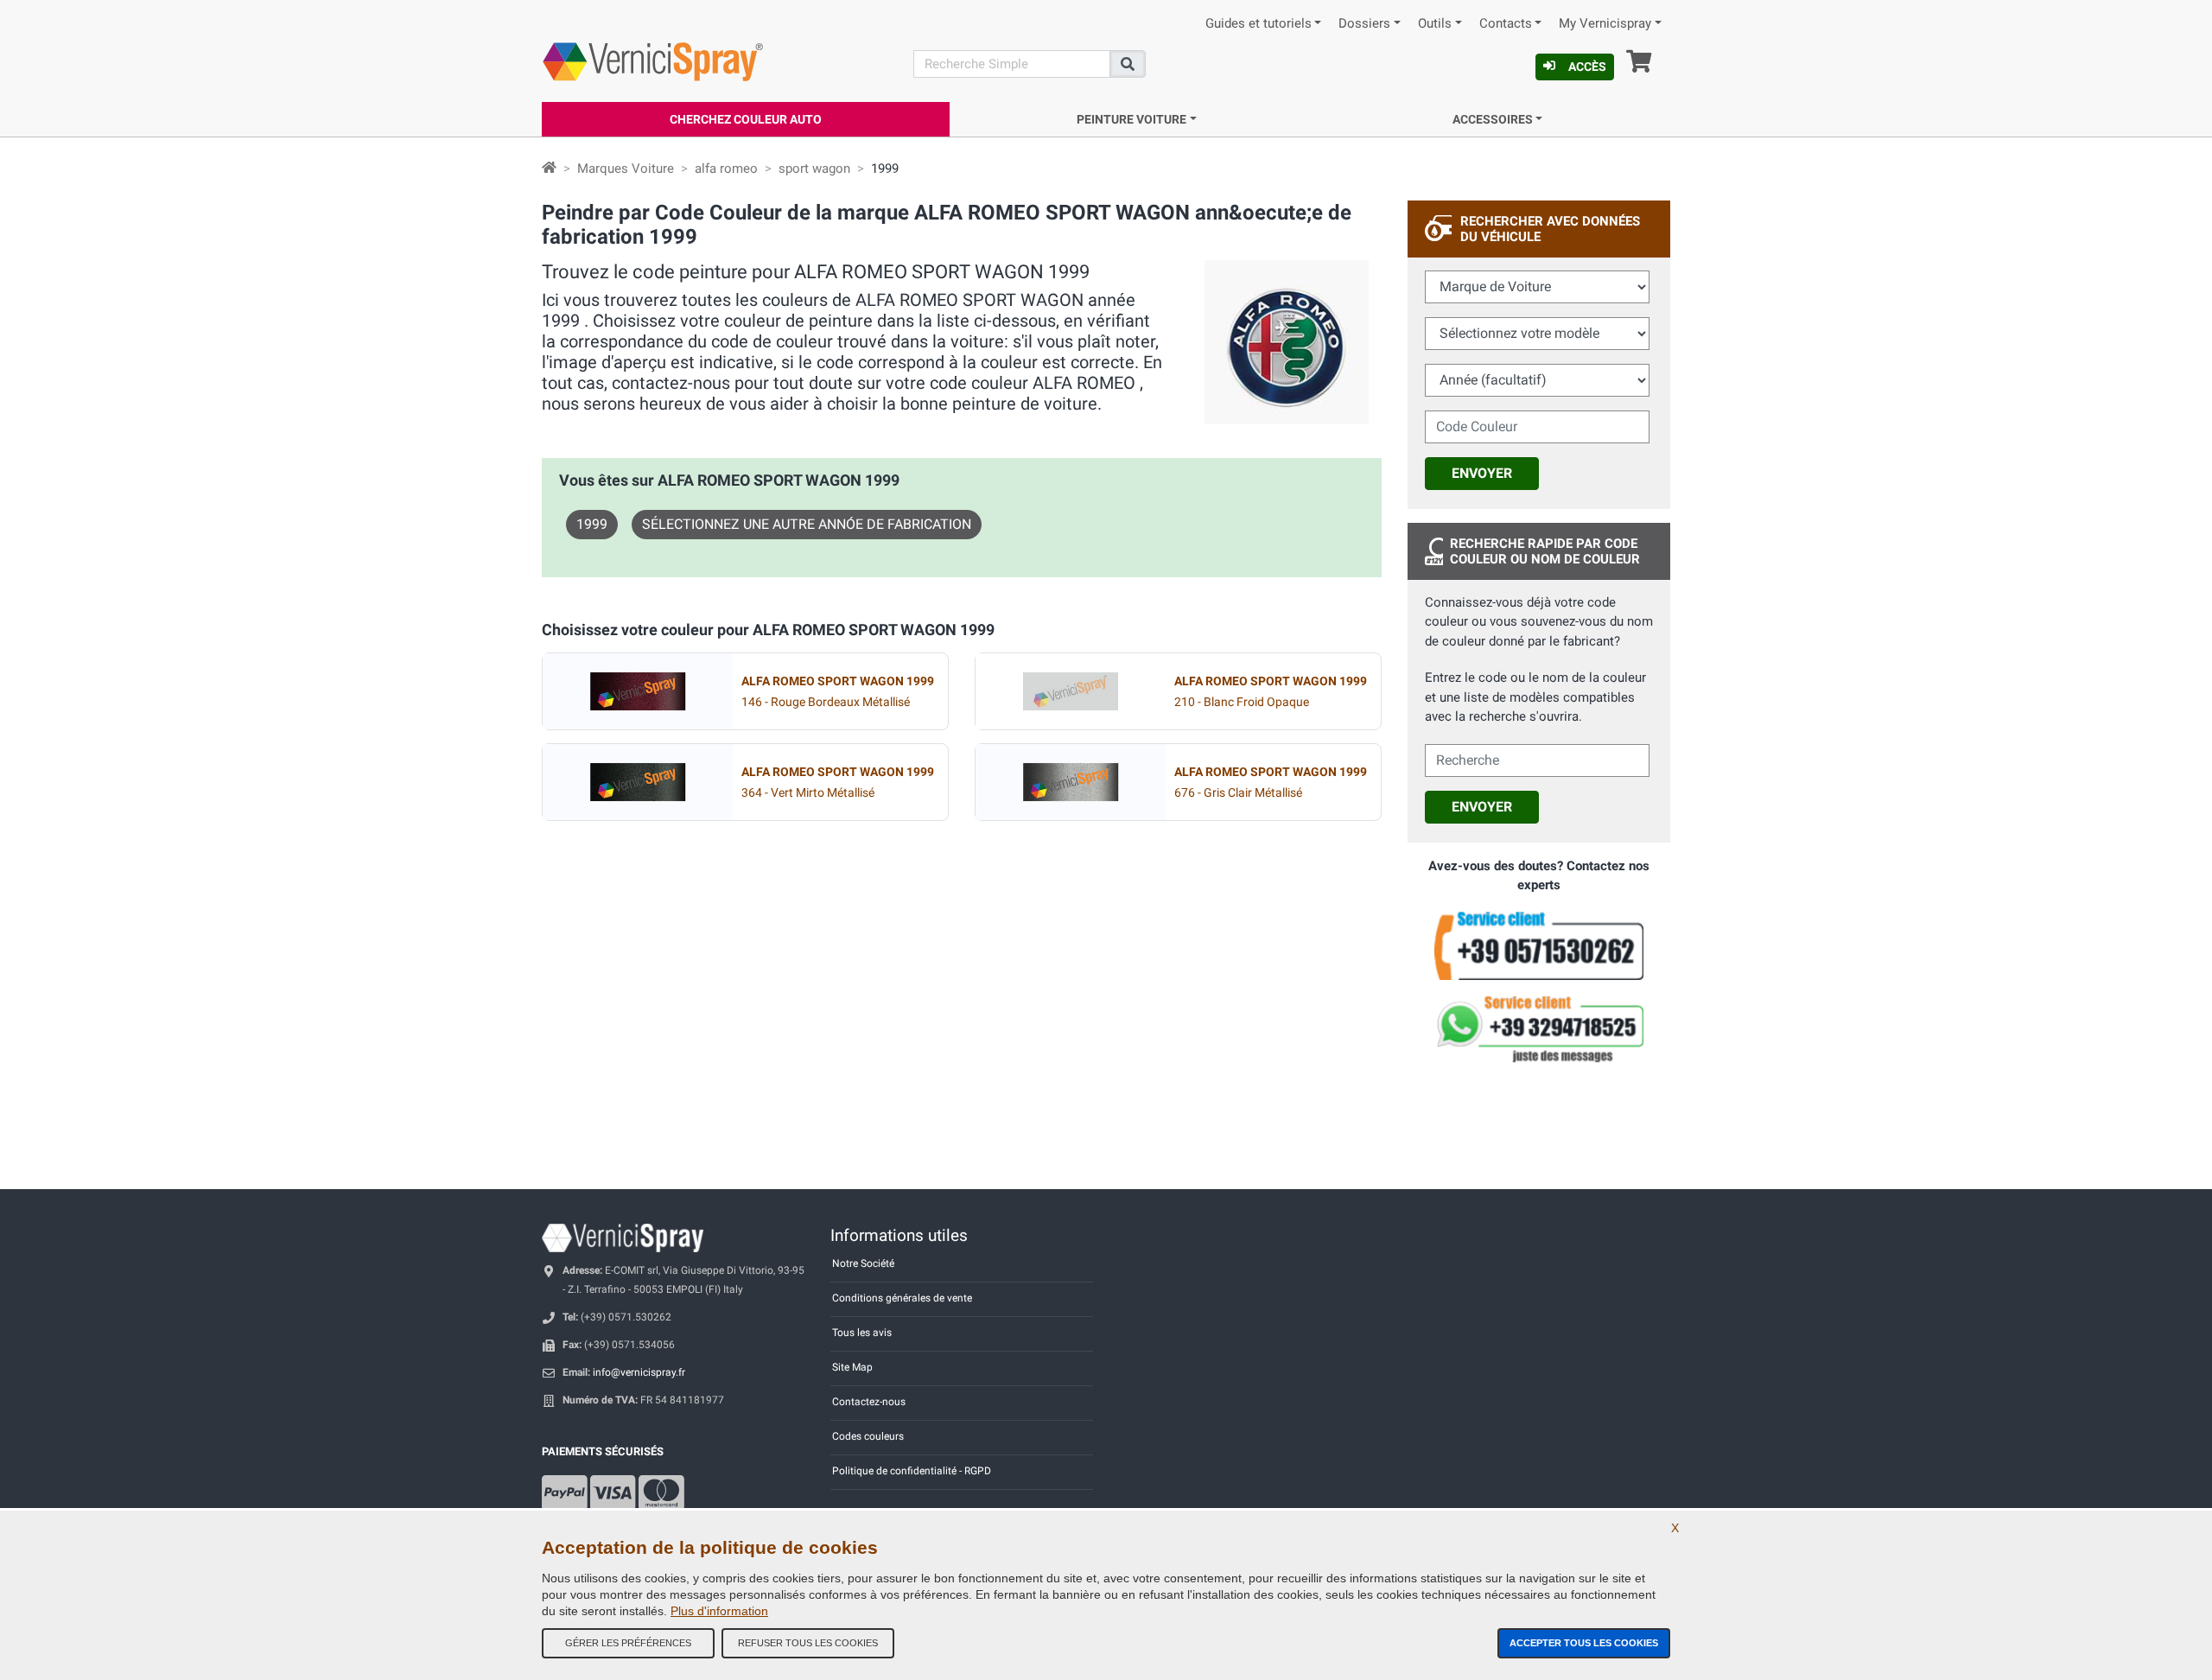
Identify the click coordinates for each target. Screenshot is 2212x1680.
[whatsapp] (1539, 1029)
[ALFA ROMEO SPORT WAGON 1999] (638, 691)
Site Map (852, 1367)
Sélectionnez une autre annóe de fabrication (807, 524)
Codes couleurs (868, 1436)
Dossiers (1364, 24)
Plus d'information (719, 1611)
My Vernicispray (1605, 24)
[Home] (549, 169)
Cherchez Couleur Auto (746, 119)
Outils (1435, 24)
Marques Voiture (626, 169)
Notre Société (863, 1263)
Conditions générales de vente (902, 1298)
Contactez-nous (869, 1402)
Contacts (1506, 24)
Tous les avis (862, 1333)
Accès (1587, 67)
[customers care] (1539, 945)
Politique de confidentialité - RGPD (912, 1471)
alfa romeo (726, 169)
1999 (592, 524)
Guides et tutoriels (1259, 24)
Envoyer (1482, 473)
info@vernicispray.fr (639, 1372)
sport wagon (814, 169)
